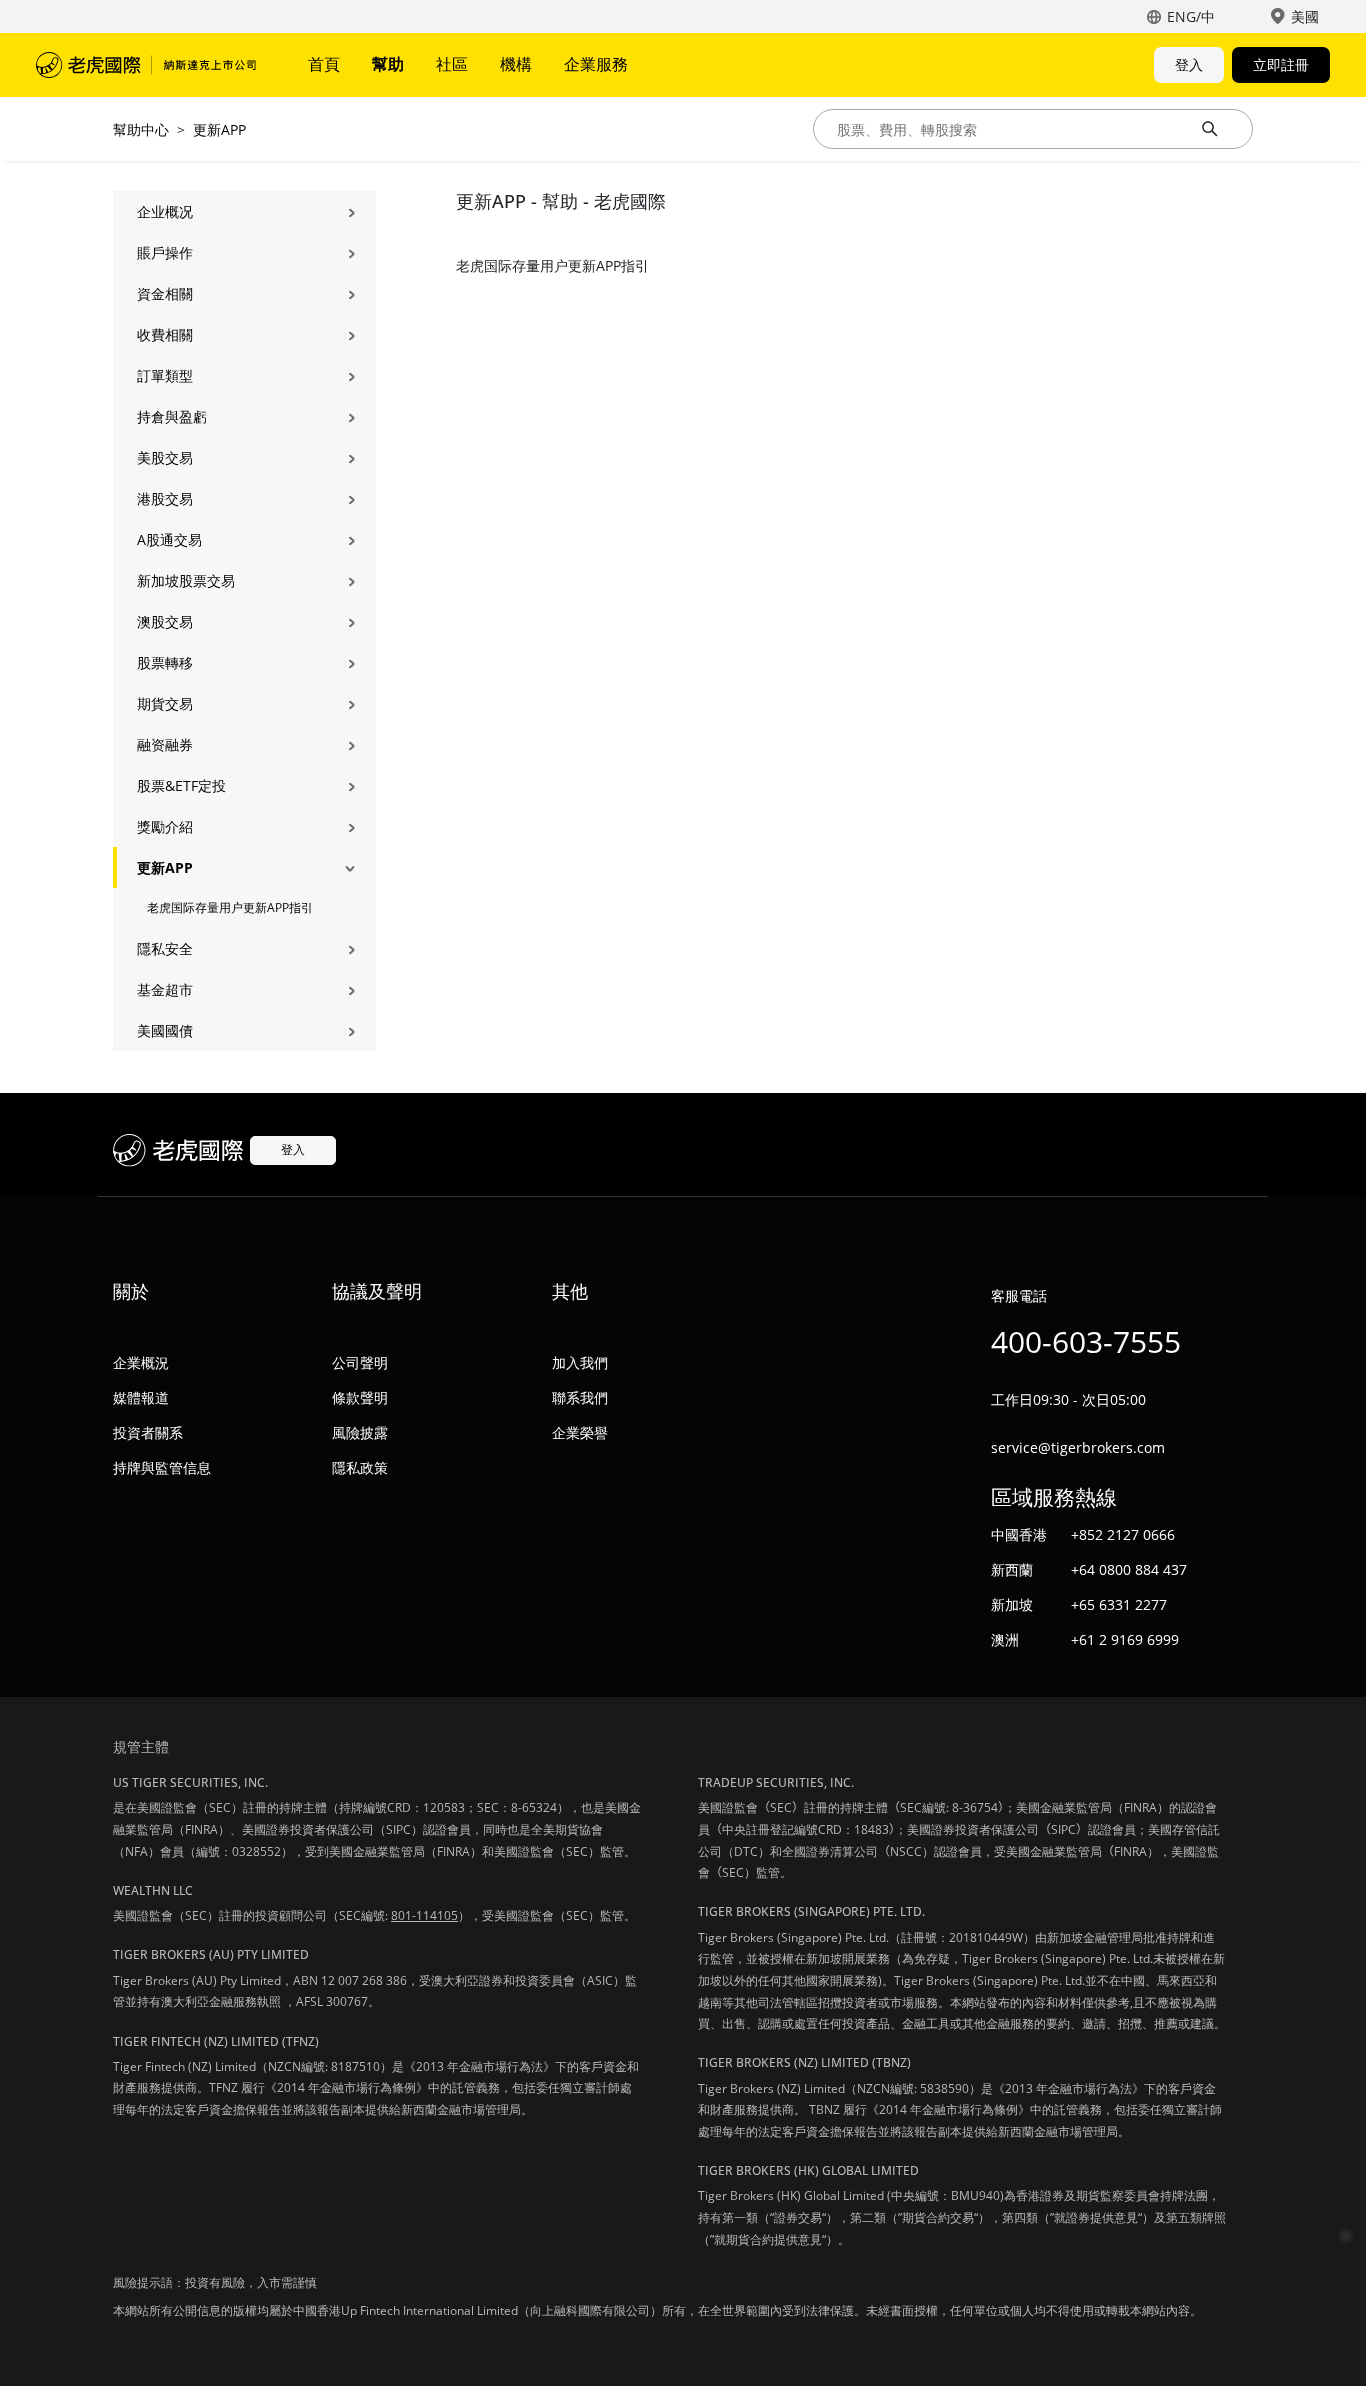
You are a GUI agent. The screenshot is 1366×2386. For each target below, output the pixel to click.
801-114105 (424, 1915)
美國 (1305, 16)
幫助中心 (141, 129)
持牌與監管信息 (162, 1467)
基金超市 (165, 989)
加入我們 (580, 1362)
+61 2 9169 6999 (1125, 1639)
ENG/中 (1191, 16)
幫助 (388, 64)
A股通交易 (169, 539)
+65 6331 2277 (1119, 1604)
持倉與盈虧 (172, 416)
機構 (516, 64)
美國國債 (165, 1030)
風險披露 (360, 1432)
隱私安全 (165, 948)
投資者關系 (148, 1432)
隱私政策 (360, 1467)
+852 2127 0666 (1123, 1534)
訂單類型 (165, 375)
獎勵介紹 (165, 826)
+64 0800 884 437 (1129, 1569)
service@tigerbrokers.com (1078, 1447)
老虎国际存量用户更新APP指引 (230, 907)
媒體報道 (141, 1397)
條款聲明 (360, 1397)
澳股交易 (165, 621)
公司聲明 (360, 1362)
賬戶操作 (165, 252)
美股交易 (165, 457)
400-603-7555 (1086, 1341)
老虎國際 (146, 65)
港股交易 (165, 498)
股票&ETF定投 (181, 785)
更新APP (219, 129)
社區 (452, 64)
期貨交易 (165, 703)
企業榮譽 (580, 1432)
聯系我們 (580, 1397)
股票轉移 (165, 662)
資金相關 (165, 293)
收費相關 (165, 334)
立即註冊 (1281, 64)
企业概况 (165, 211)
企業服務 (596, 64)
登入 (1189, 64)
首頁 (324, 64)
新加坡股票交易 (186, 580)
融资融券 (165, 744)
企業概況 (141, 1362)
